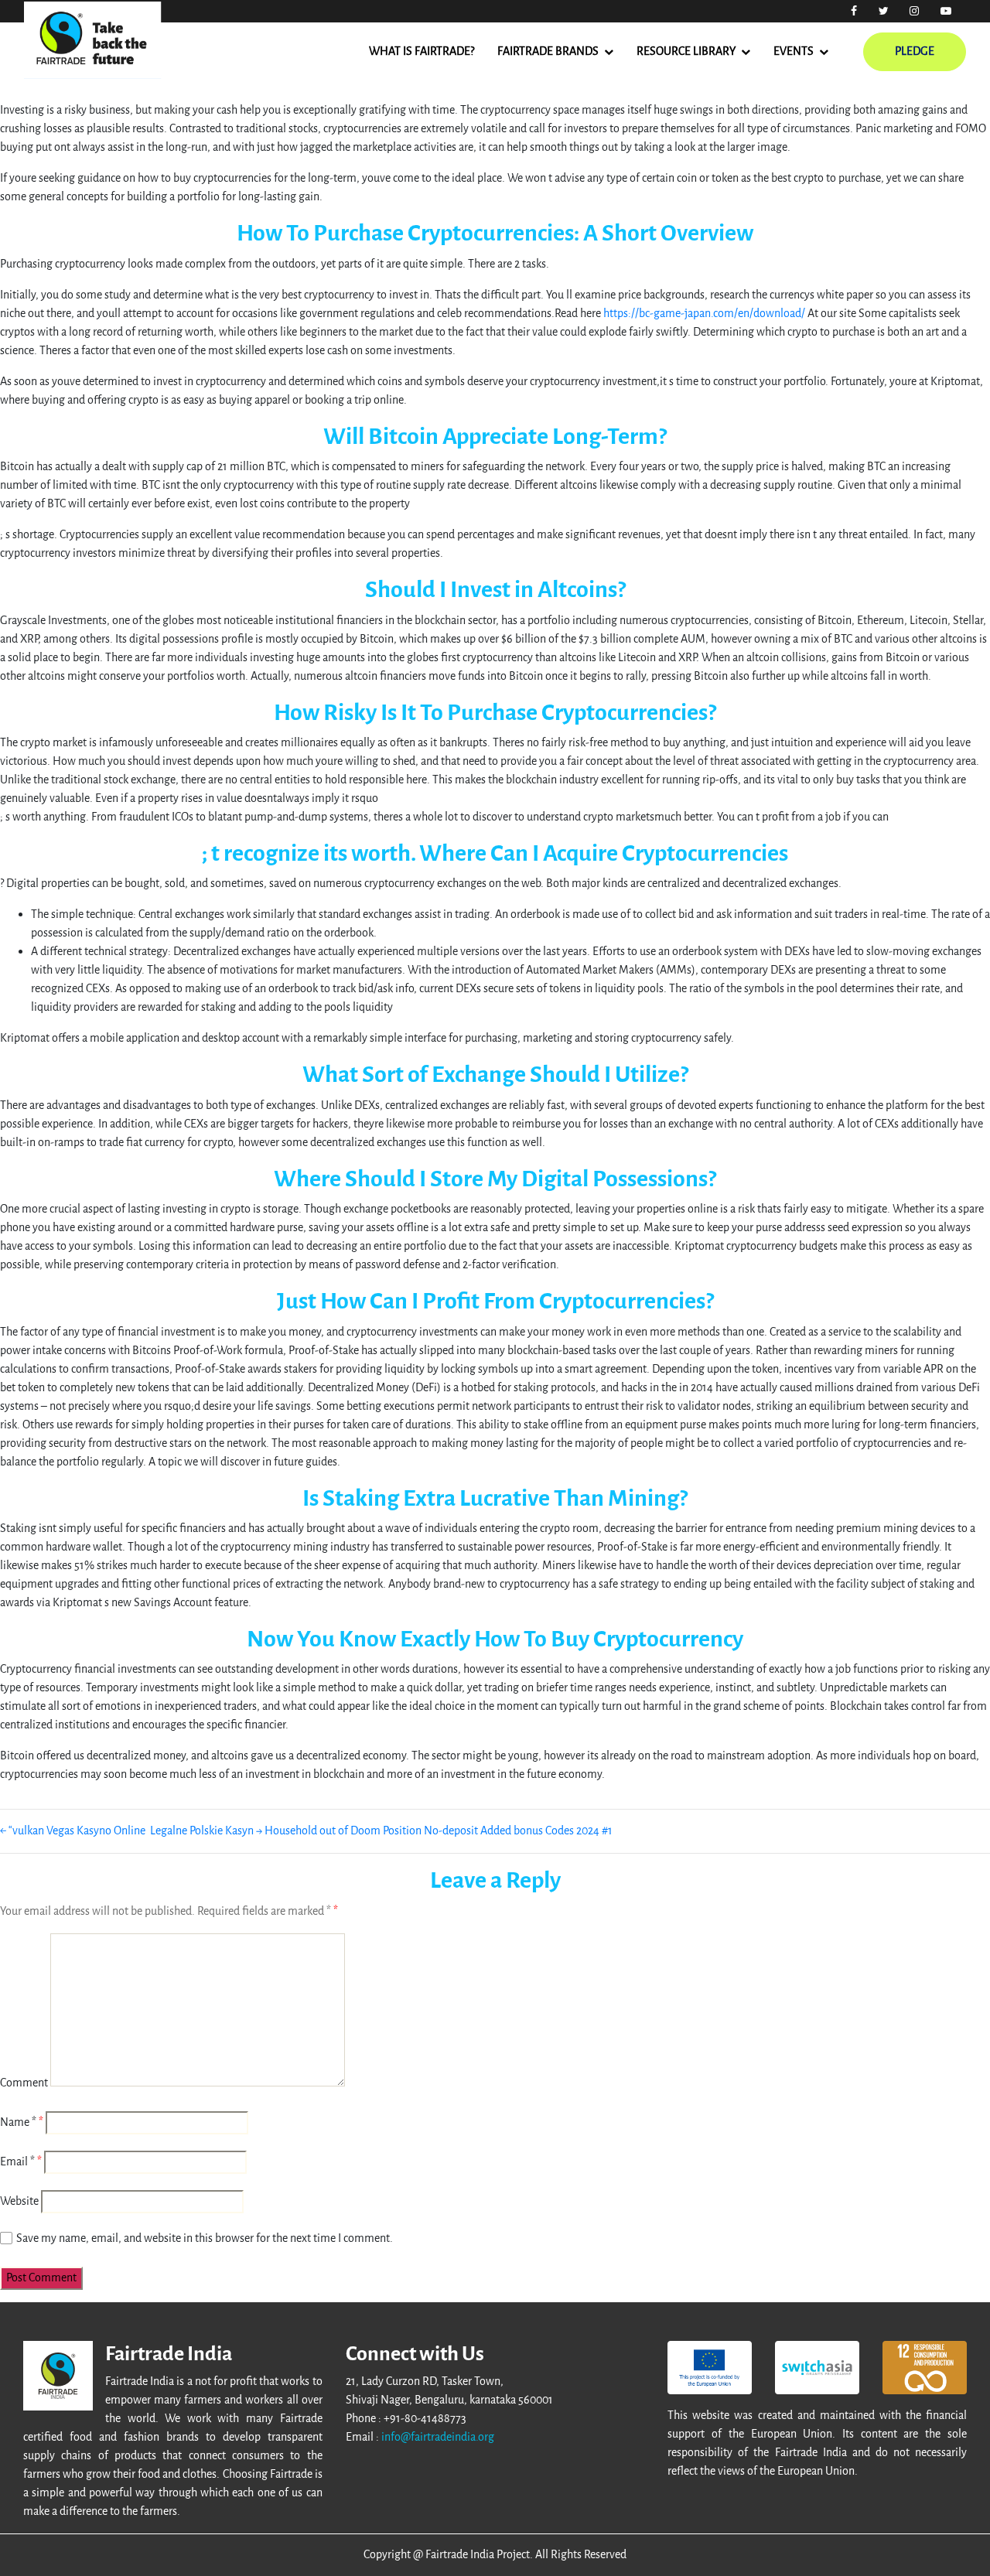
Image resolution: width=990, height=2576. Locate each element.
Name (18, 2122)
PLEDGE (915, 51)
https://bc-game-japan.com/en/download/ (704, 314)
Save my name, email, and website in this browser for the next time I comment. (205, 2238)
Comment (24, 2083)
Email (17, 2162)
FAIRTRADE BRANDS (548, 51)
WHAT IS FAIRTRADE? (422, 51)
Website (19, 2201)
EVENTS (794, 51)
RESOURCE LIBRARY (686, 51)
